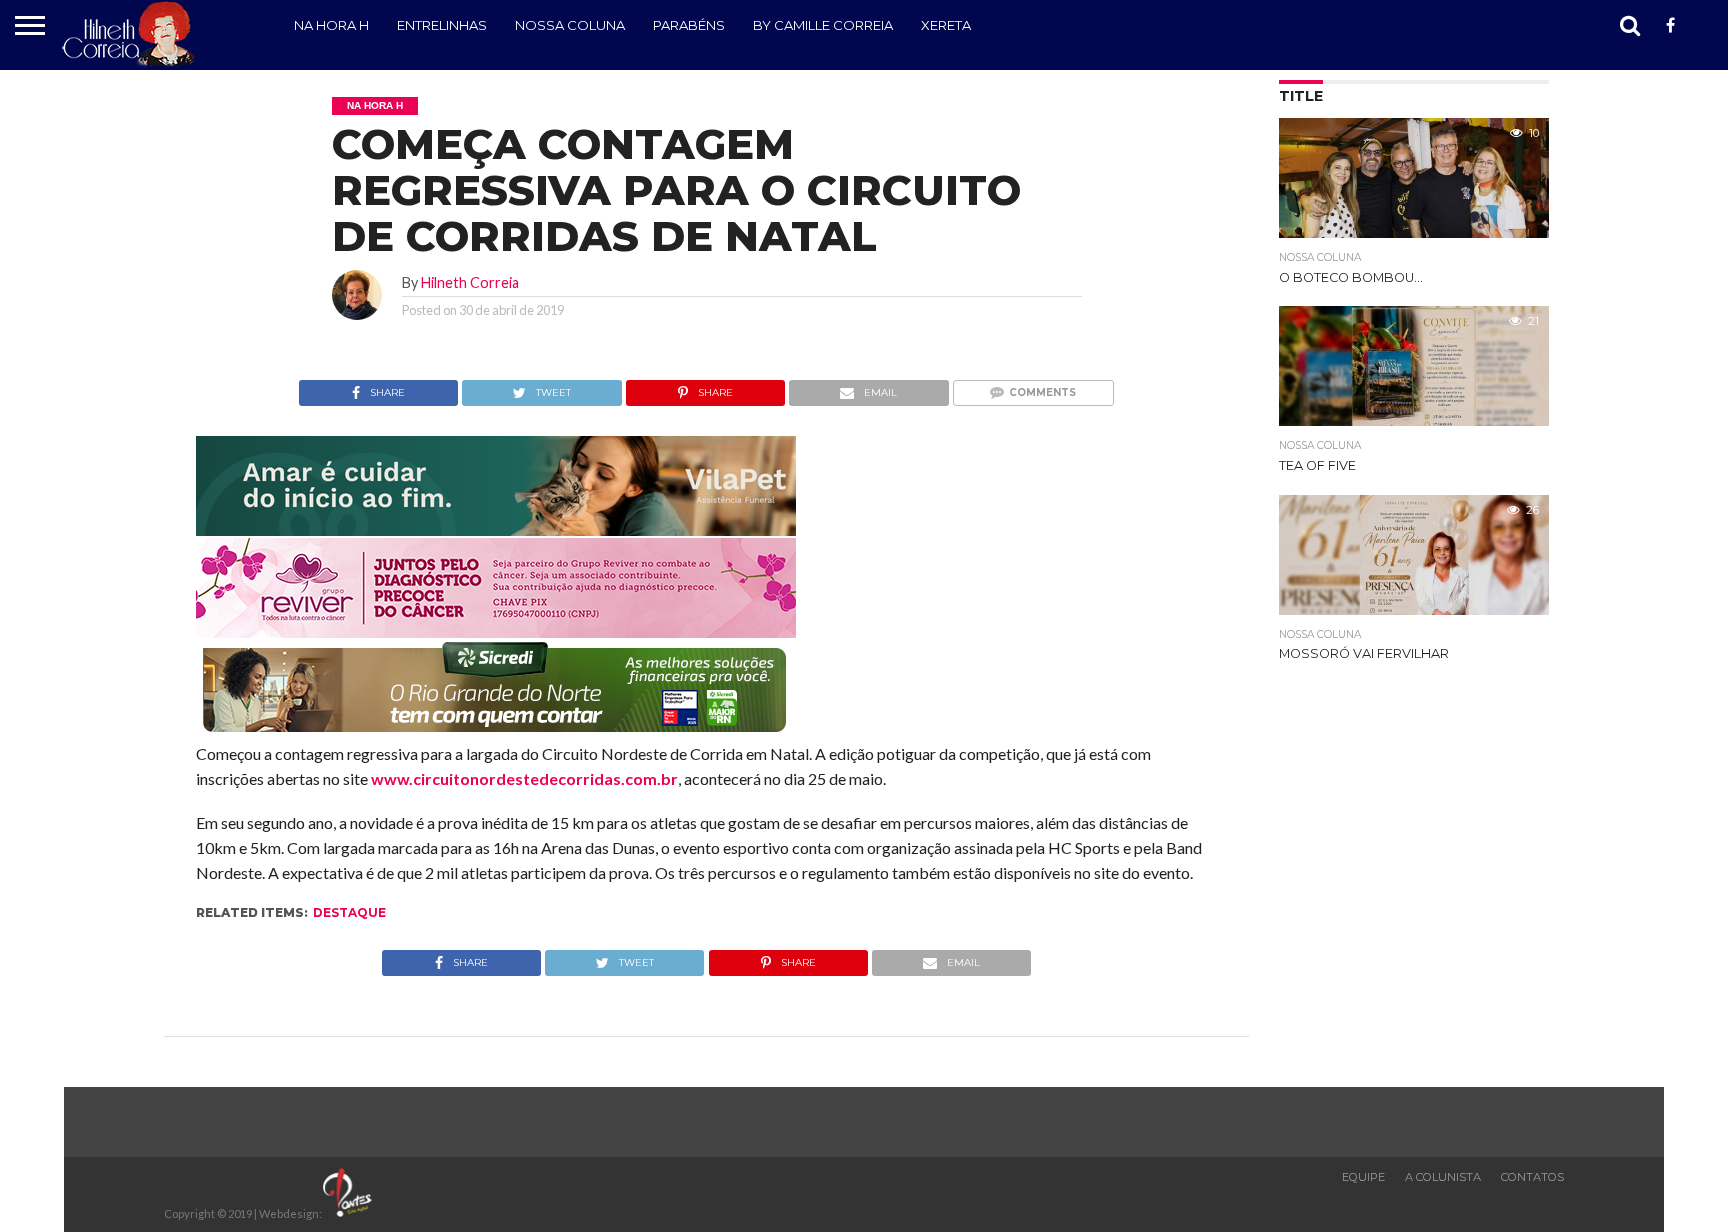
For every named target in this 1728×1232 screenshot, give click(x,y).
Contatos (1532, 1177)
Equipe (1363, 1177)
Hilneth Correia (470, 282)
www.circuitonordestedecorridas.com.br (524, 778)
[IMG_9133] (496, 529)
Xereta (946, 25)
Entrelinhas (442, 25)
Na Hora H (331, 25)
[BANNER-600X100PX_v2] (496, 631)
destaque (349, 912)
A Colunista (1443, 1177)
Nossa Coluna (570, 25)
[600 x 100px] (496, 733)
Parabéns (689, 25)
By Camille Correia (823, 25)
